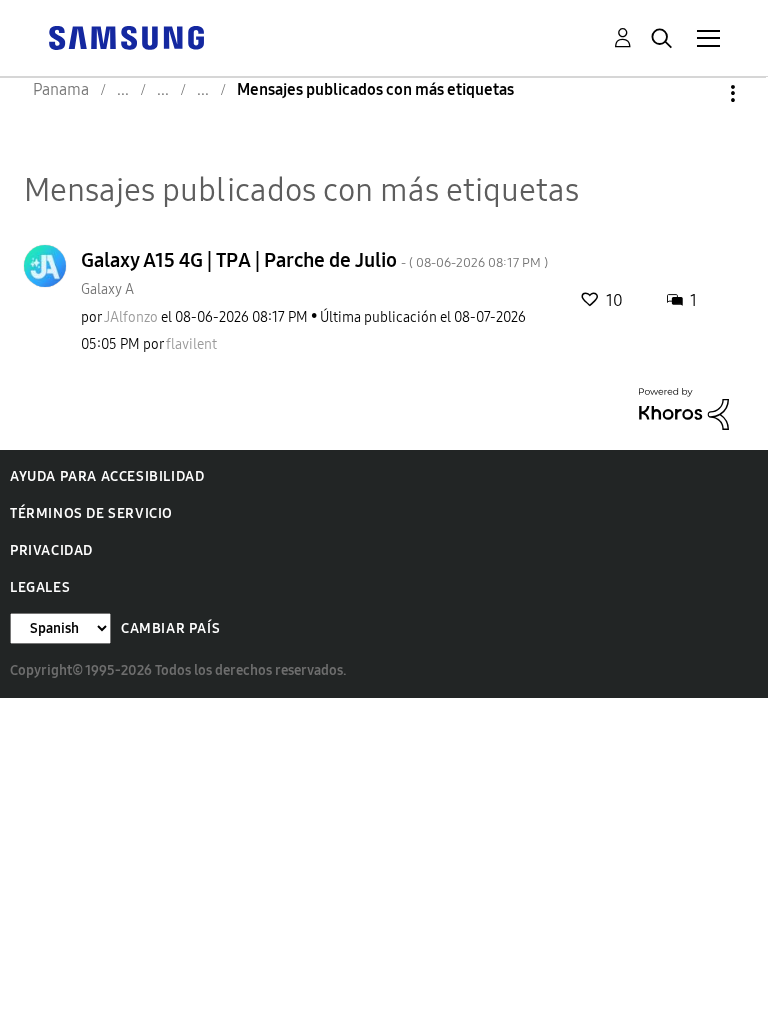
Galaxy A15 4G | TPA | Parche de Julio (314, 260)
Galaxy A (107, 289)
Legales (40, 587)
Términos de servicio (91, 513)
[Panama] (126, 36)
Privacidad (51, 550)
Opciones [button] (699, 93)
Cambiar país (170, 628)
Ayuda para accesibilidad (107, 476)
